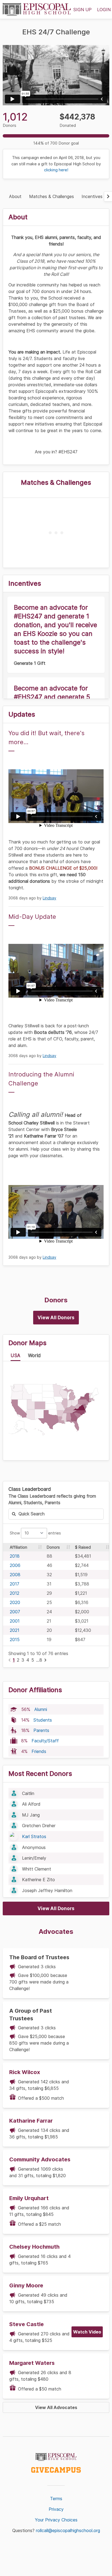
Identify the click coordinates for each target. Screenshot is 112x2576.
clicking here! (56, 170)
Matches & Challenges (52, 196)
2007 (15, 1612)
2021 (15, 1630)
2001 (15, 1621)
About (15, 196)
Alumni (41, 1709)
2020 (15, 1602)
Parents (41, 1730)
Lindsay (49, 898)
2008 (15, 1575)
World (34, 1356)
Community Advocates (40, 2159)
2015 (15, 1639)
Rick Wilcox (25, 2072)
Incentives (92, 196)
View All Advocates (56, 2407)
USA (15, 1356)
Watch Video (87, 2332)
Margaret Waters (32, 2363)
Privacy (56, 2509)
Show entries (35, 1533)
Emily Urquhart (29, 2198)
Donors (53, 1547)
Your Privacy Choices (56, 2520)
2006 (15, 1565)
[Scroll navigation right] (108, 196)
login (104, 10)
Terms (56, 2499)
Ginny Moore (26, 2285)
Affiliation (18, 1547)
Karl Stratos (34, 1836)
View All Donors (56, 1318)
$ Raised (83, 1547)
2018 (15, 1556)
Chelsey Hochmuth (34, 2247)
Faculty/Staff (45, 1741)
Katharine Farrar (31, 2121)
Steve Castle (27, 2324)
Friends (39, 1751)
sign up (83, 10)
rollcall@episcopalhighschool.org (68, 2530)
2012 (15, 1593)
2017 (15, 1584)
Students (43, 1720)
